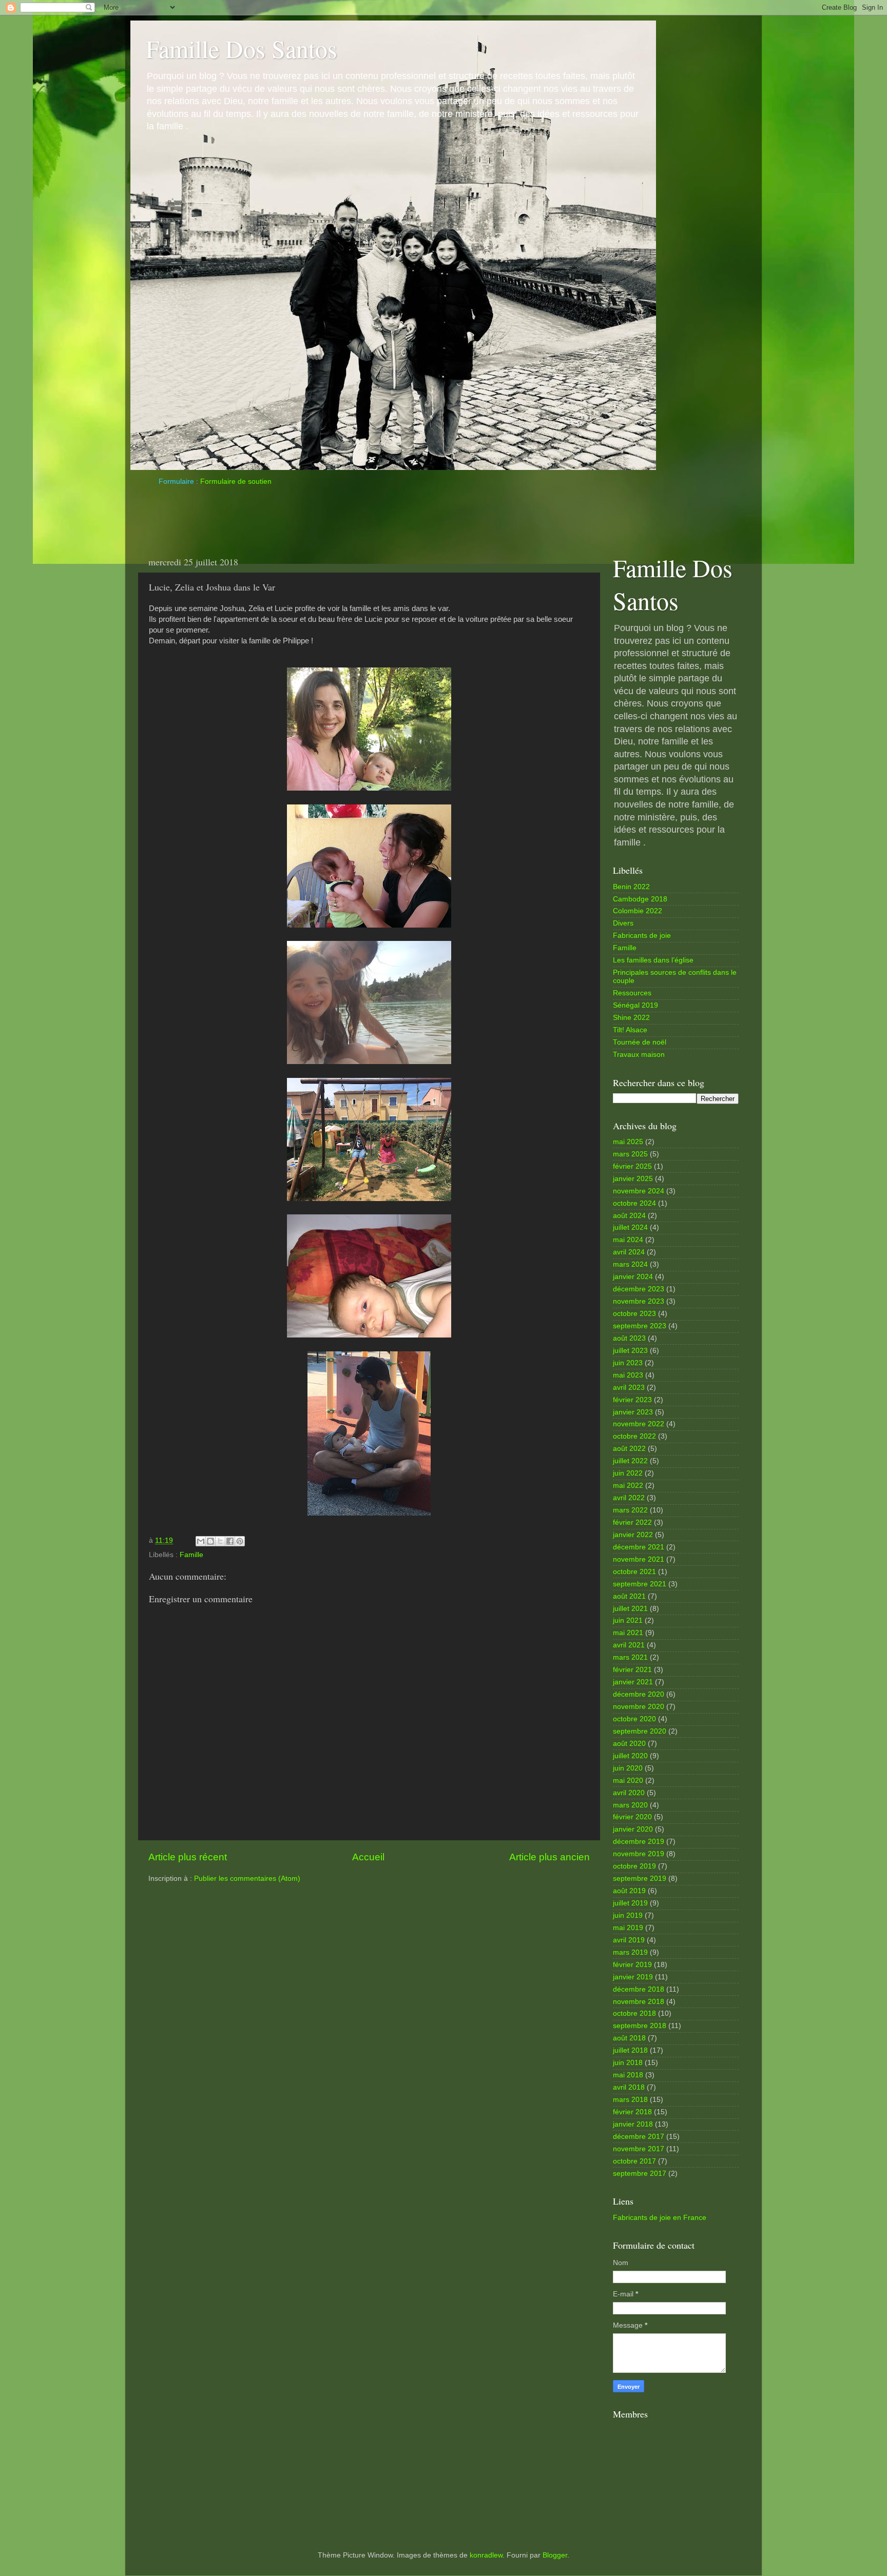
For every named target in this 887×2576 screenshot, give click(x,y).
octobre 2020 (634, 1719)
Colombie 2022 (638, 911)
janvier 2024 (633, 1277)
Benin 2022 (631, 887)
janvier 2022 (633, 1535)
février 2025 (632, 1166)
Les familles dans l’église (653, 960)
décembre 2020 (639, 1694)
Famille (191, 1555)
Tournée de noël (640, 1042)
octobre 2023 (634, 1314)
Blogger (555, 2555)
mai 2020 (628, 1781)
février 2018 (632, 2112)
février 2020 (632, 1817)
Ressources (632, 993)
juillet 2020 (630, 1756)
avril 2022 (629, 1498)
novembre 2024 (639, 1191)
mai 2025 (628, 1142)
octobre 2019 (634, 1866)
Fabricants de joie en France (660, 2218)
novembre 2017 (639, 2149)
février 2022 (632, 1522)
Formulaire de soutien (236, 481)
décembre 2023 (639, 1289)
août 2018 (629, 2038)
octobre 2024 (634, 1203)
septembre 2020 (640, 1731)
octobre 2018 (634, 2013)
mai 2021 (628, 1633)
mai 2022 (628, 1486)
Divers (623, 923)
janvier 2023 (633, 1412)
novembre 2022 (639, 1424)
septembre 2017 (640, 2174)
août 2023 (629, 1338)
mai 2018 (628, 2075)
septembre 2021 (640, 1584)
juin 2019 (628, 1915)
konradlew (486, 2555)
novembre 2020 (639, 1707)
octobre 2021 (634, 1572)
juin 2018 (628, 2063)
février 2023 (632, 1400)
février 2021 (632, 1670)
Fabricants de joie (642, 936)
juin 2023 (628, 1363)
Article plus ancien (549, 1857)
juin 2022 (628, 1473)
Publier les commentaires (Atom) (247, 1879)
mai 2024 (628, 1240)
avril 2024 (629, 1252)
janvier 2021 (633, 1682)
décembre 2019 (639, 1842)
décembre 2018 (639, 1989)
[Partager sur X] (220, 1541)
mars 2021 (630, 1657)
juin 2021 (628, 1620)
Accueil (368, 1857)
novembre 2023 (639, 1301)
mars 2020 (630, 1805)
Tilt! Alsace (630, 1030)
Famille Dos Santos (242, 48)
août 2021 (629, 1596)
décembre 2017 (639, 2137)
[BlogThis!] (210, 1541)
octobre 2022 (634, 1436)
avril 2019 (629, 1940)
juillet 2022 (630, 1461)
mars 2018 (630, 2100)
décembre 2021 (639, 1547)
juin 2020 (628, 1768)
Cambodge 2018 (640, 899)
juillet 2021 (630, 1609)
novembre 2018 (639, 2002)
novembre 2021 (639, 1559)
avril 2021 (629, 1645)
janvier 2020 (633, 1829)
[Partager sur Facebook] (230, 1541)
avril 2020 (629, 1793)
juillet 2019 (630, 1903)
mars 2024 (630, 1264)
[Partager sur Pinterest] (240, 1541)
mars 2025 (630, 1154)
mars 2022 (630, 1510)
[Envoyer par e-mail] (201, 1541)
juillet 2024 (630, 1227)
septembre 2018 (640, 2026)
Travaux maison (639, 1055)
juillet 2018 (630, 2050)
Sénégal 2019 (635, 1005)
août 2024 (629, 1216)
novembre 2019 (639, 1854)
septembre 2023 (640, 1326)
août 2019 (629, 1891)
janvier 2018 (633, 2124)
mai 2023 (628, 1375)
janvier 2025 (633, 1179)
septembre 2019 (640, 1879)
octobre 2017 (634, 2161)
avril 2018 (629, 2087)
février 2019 (632, 1965)
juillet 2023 (630, 1351)
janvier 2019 (633, 1977)
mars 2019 (630, 1952)
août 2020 (629, 1744)
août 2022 (629, 1449)
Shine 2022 (631, 1018)
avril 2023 (629, 1388)
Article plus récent (188, 1857)
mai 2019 (628, 1928)
